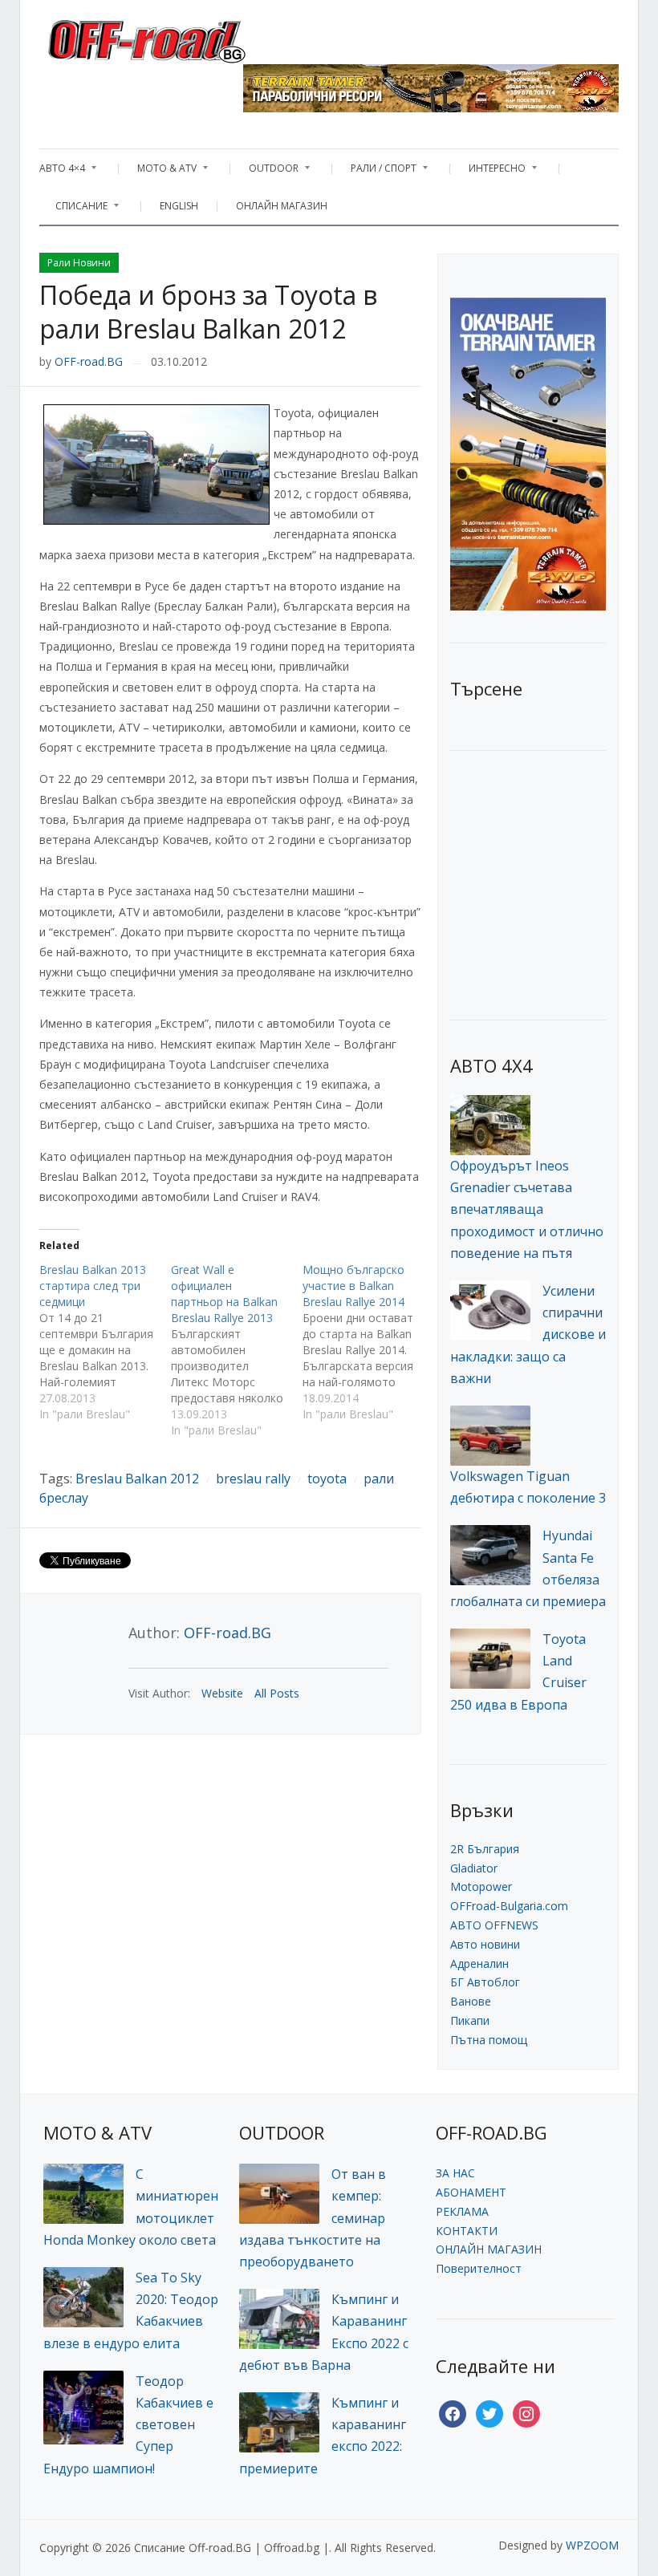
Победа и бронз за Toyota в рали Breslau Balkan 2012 (208, 312)
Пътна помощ (489, 2040)
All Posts (277, 1693)
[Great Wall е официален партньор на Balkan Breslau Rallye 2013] (237, 1350)
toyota (327, 1479)
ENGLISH (179, 206)
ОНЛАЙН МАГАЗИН (282, 206)
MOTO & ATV (159, 172)
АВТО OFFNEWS (494, 1925)
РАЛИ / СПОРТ (376, 172)
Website (222, 1693)
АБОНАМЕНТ (471, 2192)
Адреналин (479, 1963)
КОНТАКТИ (467, 2231)
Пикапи (470, 2020)
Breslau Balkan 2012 (137, 1479)
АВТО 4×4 (62, 172)
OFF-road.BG (89, 361)
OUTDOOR (266, 172)
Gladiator (474, 1868)
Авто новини (485, 1944)
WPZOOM (592, 2545)
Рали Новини (79, 263)
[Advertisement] (554, 883)
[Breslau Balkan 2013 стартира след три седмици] (105, 1342)
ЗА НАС (455, 2173)
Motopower (481, 1886)
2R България (485, 1849)
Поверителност (479, 2268)
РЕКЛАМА (462, 2211)
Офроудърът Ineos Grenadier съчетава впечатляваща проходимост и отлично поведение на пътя (527, 1209)
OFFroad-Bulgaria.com (509, 1906)
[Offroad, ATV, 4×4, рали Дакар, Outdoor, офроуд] (182, 37)
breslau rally (253, 1479)
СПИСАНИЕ (73, 210)
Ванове (471, 2001)
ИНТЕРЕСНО (489, 172)
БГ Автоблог (485, 1982)
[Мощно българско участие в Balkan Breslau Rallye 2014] (368, 1342)
